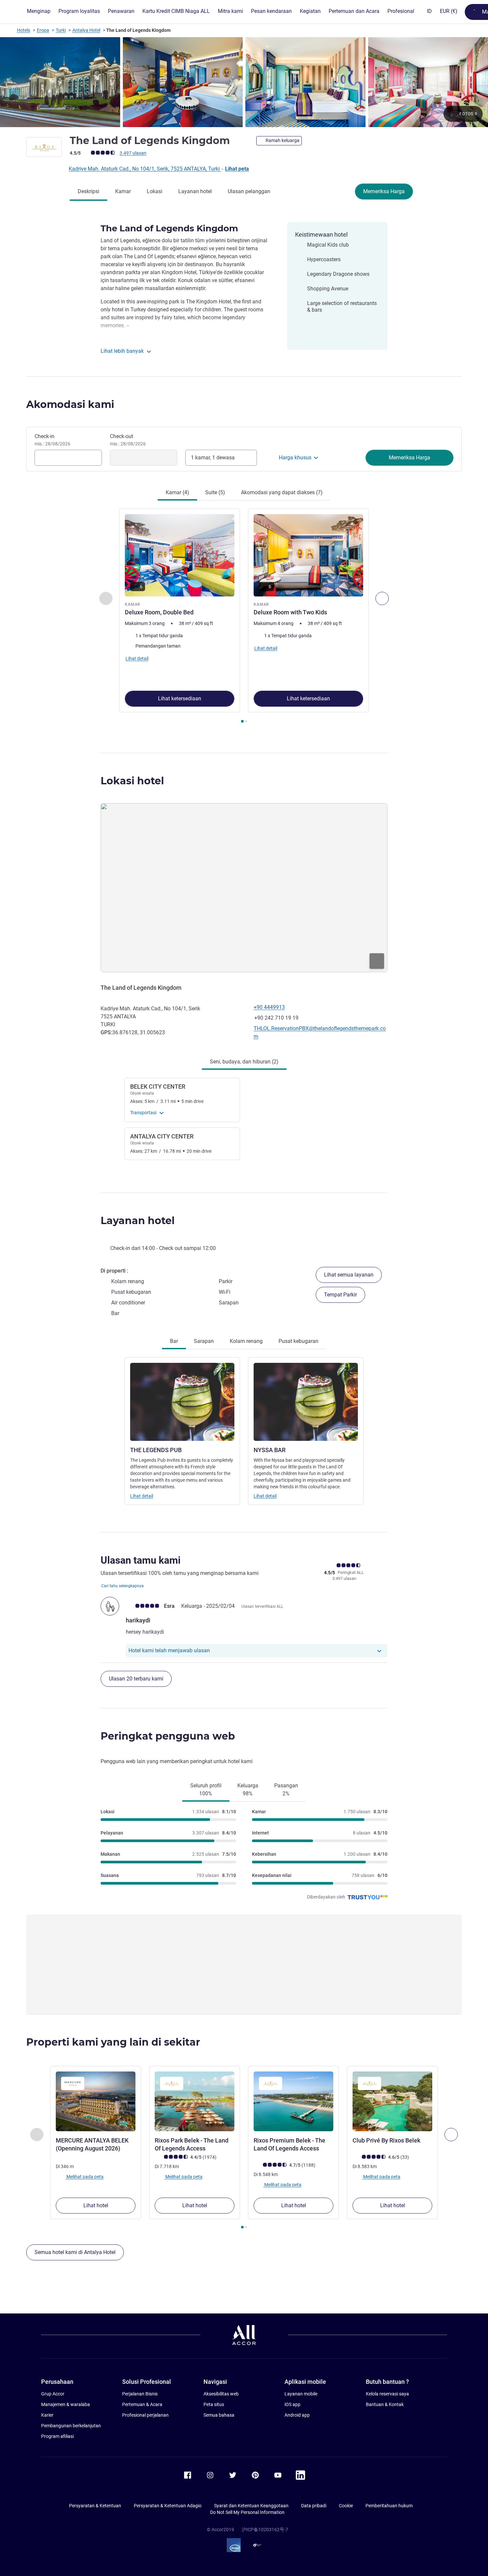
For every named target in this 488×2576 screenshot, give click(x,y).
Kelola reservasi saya (387, 2394)
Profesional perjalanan (145, 2415)
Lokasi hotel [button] (132, 781)
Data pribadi (314, 2506)
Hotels (24, 30)
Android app (297, 2415)
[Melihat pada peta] (244, 888)
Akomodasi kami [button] (70, 404)
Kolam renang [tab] (246, 1341)
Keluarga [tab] (248, 1790)
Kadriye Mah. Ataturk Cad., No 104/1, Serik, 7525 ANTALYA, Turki (145, 169)
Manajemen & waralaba (66, 2404)
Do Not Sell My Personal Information (247, 2512)
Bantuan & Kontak (385, 2404)
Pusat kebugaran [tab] (298, 1341)
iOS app (292, 2404)
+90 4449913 (269, 1007)
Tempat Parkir (340, 1295)
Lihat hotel (96, 2205)
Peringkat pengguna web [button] (168, 1736)
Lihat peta (237, 169)
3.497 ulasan (133, 153)
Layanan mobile (301, 2394)
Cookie (346, 2506)
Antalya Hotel (86, 30)
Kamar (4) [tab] (177, 492)
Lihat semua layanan (349, 1275)
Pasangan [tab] (286, 1790)
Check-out (128, 440)
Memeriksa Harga (384, 191)
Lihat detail (142, 1496)
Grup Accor (53, 2394)
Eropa (43, 30)
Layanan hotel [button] (138, 1221)
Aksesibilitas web (221, 2394)
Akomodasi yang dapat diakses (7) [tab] (282, 492)
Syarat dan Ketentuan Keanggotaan (251, 2506)
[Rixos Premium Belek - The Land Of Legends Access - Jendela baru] (293, 2101)
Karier (47, 2415)
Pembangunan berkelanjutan (71, 2426)
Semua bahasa (219, 2415)
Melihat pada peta (84, 2177)
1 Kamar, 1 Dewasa (213, 458)
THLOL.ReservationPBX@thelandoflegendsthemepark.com (320, 1032)
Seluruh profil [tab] (206, 1790)
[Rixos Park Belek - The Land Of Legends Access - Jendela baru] (195, 2101)
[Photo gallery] (244, 82)
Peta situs (214, 2404)
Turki (61, 30)
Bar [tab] (174, 1341)
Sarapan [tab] (204, 1341)
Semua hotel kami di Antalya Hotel (75, 2252)
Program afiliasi (57, 2436)
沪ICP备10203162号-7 (265, 2530)
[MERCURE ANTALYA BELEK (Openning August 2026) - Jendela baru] (96, 2101)
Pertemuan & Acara (142, 2404)
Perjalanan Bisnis (140, 2394)
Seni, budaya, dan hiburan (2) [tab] (244, 1062)
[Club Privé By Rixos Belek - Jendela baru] (392, 2101)
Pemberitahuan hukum (389, 2506)
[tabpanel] (244, 616)
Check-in (52, 440)
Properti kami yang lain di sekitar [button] (113, 2042)
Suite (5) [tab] (215, 492)
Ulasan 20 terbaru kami (136, 1679)
